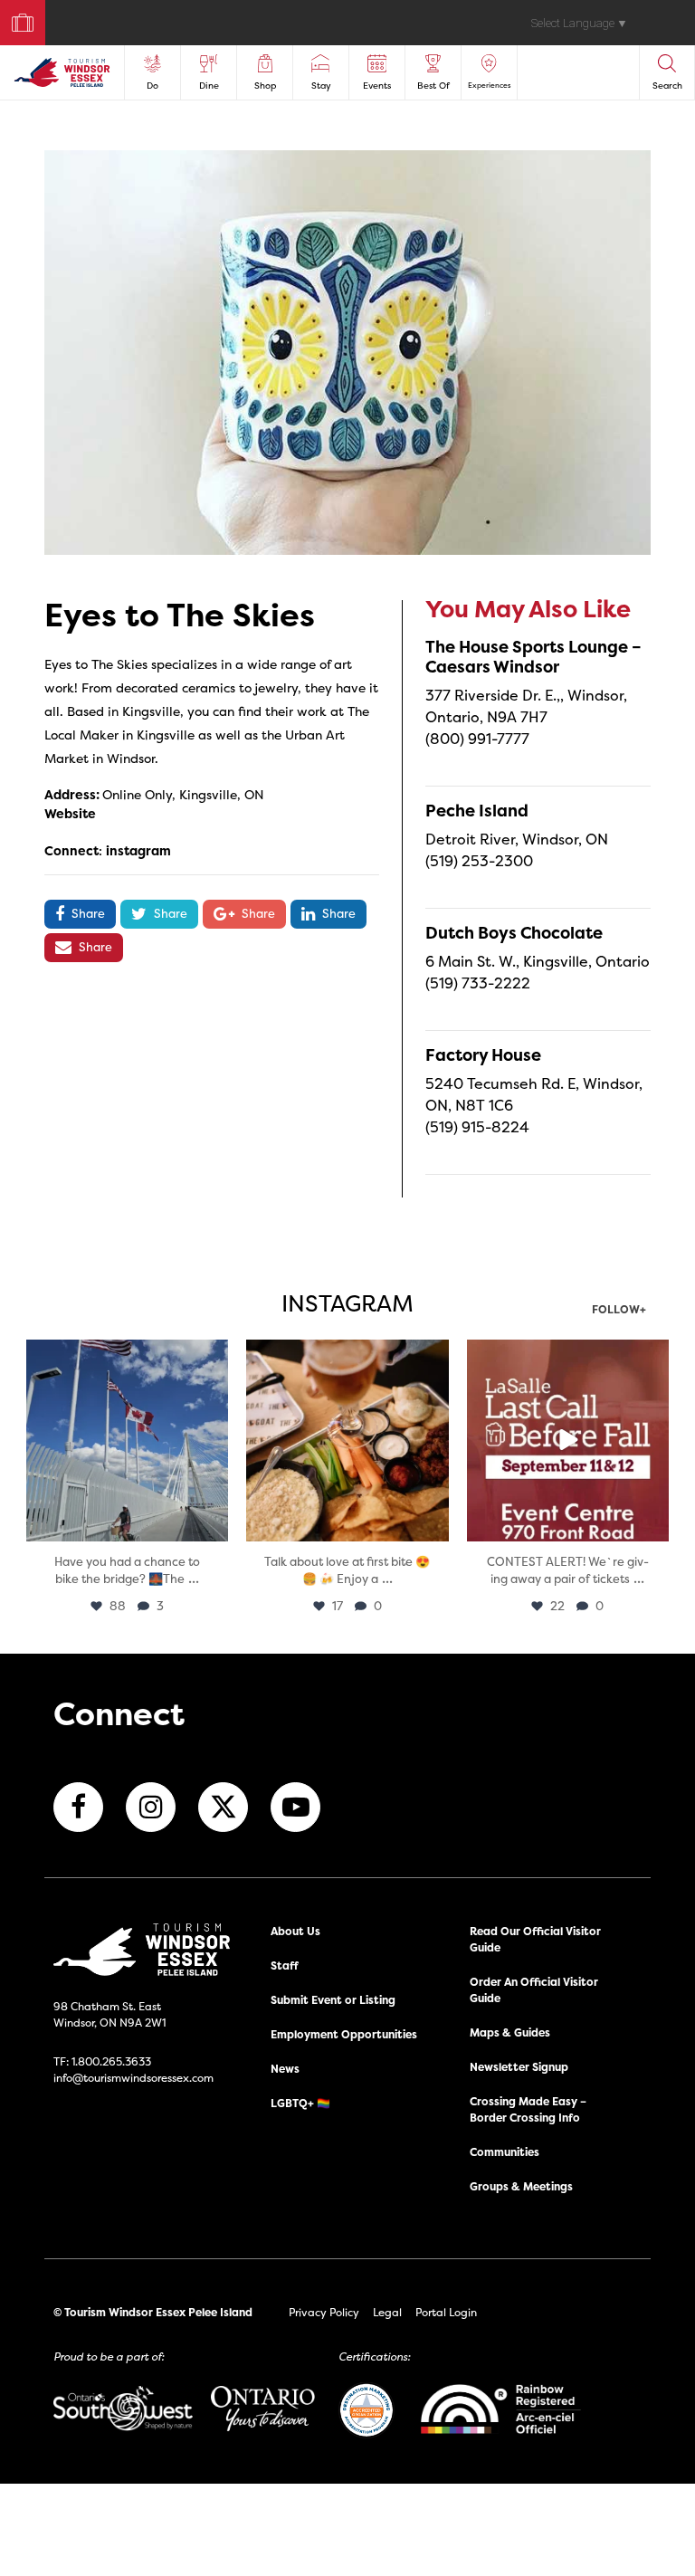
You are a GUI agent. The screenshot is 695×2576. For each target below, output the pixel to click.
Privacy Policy (324, 2312)
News (285, 2069)
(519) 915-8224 (477, 1127)
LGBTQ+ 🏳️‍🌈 (300, 2103)
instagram (138, 850)
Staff (285, 1965)
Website (70, 813)
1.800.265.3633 (111, 2061)
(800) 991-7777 (477, 739)
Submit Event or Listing (333, 2000)
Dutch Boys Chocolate (514, 933)
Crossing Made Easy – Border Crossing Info (528, 2109)
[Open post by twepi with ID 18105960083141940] (347, 1441)
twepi (125, 1355)
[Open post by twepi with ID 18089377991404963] (568, 1441)
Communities (505, 2152)
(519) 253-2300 (479, 861)
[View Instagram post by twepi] (212, 1525)
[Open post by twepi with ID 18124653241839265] (127, 1441)
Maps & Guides (510, 2032)
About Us (295, 1931)
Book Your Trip (15, 19)
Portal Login (446, 2312)
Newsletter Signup (519, 2067)
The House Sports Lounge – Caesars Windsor (533, 657)
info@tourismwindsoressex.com (133, 2078)
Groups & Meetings (521, 2186)
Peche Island (477, 811)
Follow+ (619, 1311)
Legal (387, 2312)
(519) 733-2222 (478, 983)
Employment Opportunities (344, 2034)
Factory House (483, 1055)
